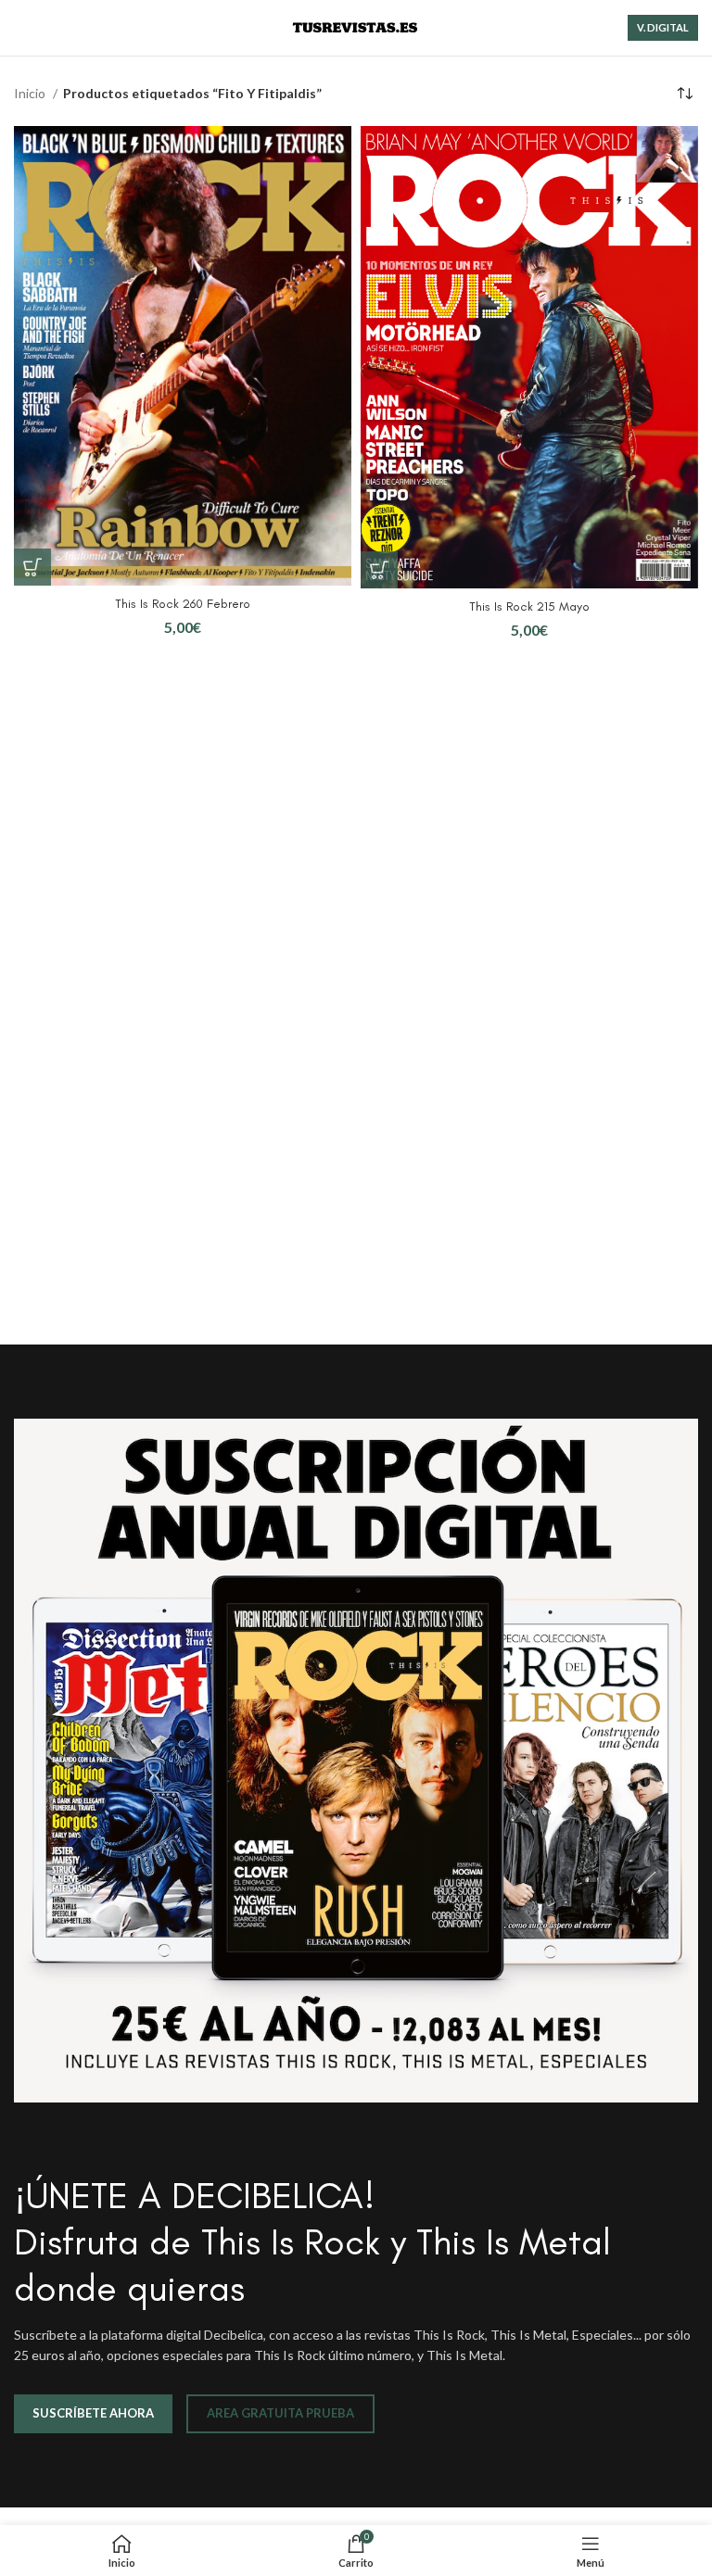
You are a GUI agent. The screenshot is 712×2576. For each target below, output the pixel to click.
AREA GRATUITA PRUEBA (280, 2413)
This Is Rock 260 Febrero (183, 604)
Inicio (31, 93)
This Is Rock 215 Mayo (529, 606)
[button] (32, 567)
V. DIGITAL (663, 27)
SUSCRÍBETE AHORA (93, 2413)
